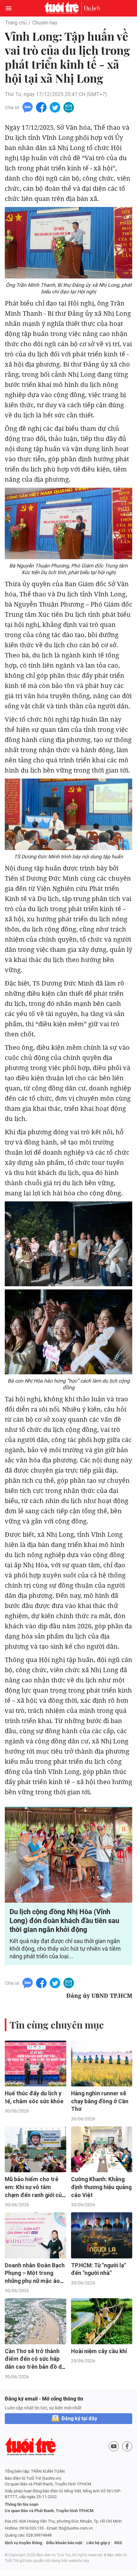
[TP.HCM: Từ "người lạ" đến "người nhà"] (102, 2235)
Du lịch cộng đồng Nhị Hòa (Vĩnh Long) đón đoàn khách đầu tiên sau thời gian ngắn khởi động (64, 1921)
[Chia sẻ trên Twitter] (55, 107)
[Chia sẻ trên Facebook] (41, 107)
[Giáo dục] (92, 8)
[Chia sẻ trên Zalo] (28, 107)
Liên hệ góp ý (98, 2543)
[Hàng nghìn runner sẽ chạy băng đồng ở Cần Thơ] (102, 2064)
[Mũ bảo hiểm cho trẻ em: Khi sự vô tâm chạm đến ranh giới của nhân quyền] (36, 2149)
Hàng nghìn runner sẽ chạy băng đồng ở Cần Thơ (100, 2101)
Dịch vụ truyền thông (23, 2543)
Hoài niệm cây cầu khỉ (99, 2351)
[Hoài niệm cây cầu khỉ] (102, 2321)
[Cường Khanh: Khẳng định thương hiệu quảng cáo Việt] (102, 2149)
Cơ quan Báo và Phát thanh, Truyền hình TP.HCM (49, 2511)
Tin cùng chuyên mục (57, 2025)
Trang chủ (16, 23)
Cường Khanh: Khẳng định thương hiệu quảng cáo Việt (101, 2187)
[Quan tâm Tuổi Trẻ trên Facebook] (127, 2446)
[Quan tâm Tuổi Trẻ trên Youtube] (114, 2446)
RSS (118, 2543)
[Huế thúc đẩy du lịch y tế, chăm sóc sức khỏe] (36, 2064)
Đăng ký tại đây (79, 2418)
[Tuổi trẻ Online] (63, 8)
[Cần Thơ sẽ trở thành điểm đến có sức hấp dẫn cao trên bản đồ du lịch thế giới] (36, 2321)
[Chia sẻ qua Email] (69, 107)
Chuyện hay (45, 23)
